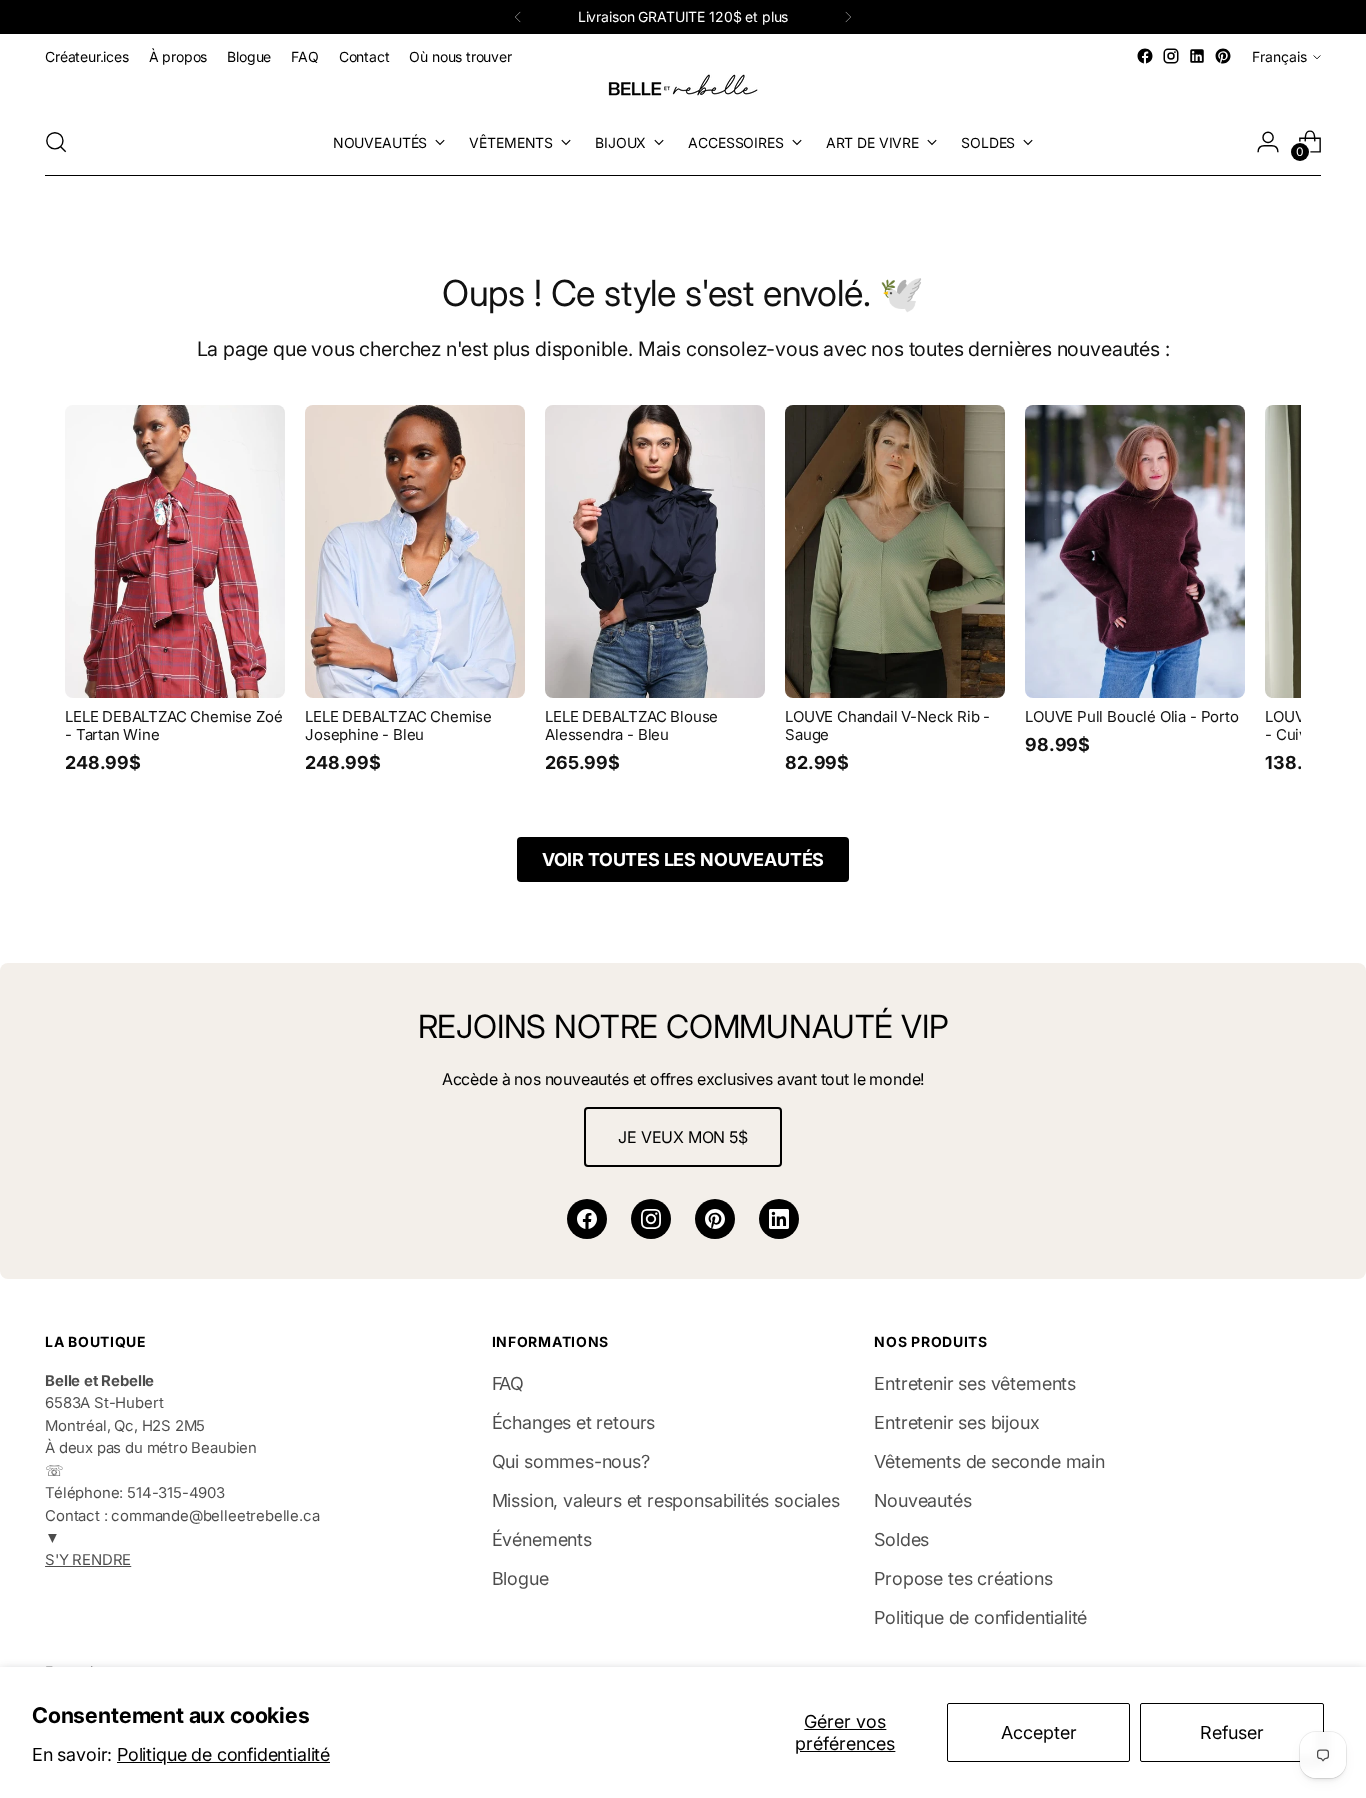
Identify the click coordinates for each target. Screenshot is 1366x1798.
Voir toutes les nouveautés (683, 859)
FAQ (508, 1383)
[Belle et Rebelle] (683, 89)
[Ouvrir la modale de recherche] (56, 142)
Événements (542, 1539)
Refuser (1232, 1732)
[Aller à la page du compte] (1268, 142)
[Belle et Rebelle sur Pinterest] (1223, 56)
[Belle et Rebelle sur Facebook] (1145, 56)
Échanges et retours (574, 1422)
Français (1279, 56)
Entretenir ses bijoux (956, 1422)
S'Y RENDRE (88, 1560)
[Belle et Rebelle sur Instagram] (1171, 56)
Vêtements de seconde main (989, 1461)
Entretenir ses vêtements (975, 1383)
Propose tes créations (963, 1578)
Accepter (1039, 1732)
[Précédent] (518, 17)
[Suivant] (848, 17)
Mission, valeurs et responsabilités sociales (666, 1500)
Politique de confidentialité (223, 1754)
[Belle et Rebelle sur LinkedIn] (1197, 56)
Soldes (901, 1539)
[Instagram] (651, 1219)
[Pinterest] (715, 1219)
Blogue (520, 1578)
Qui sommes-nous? (571, 1461)
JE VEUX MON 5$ (682, 1137)
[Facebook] (587, 1219)
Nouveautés (922, 1500)
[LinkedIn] (779, 1219)
